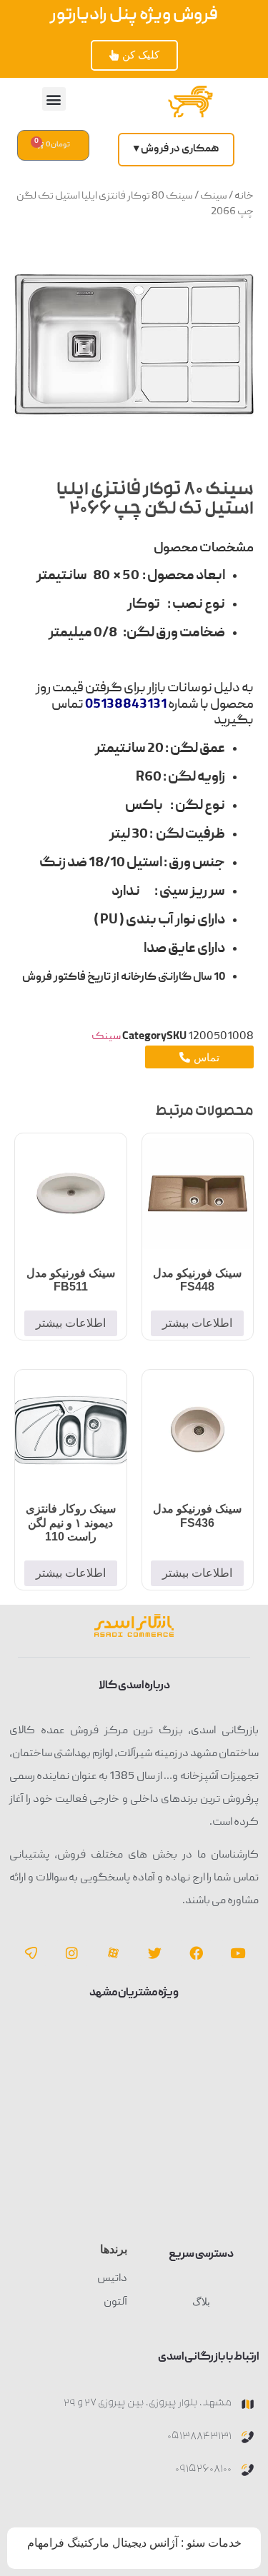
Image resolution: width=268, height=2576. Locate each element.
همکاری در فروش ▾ (176, 149)
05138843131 (126, 705)
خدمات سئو (214, 2543)
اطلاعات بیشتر (197, 1323)
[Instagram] (72, 1953)
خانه (244, 196)
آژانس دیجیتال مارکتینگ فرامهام (103, 2543)
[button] (54, 99)
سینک (214, 196)
